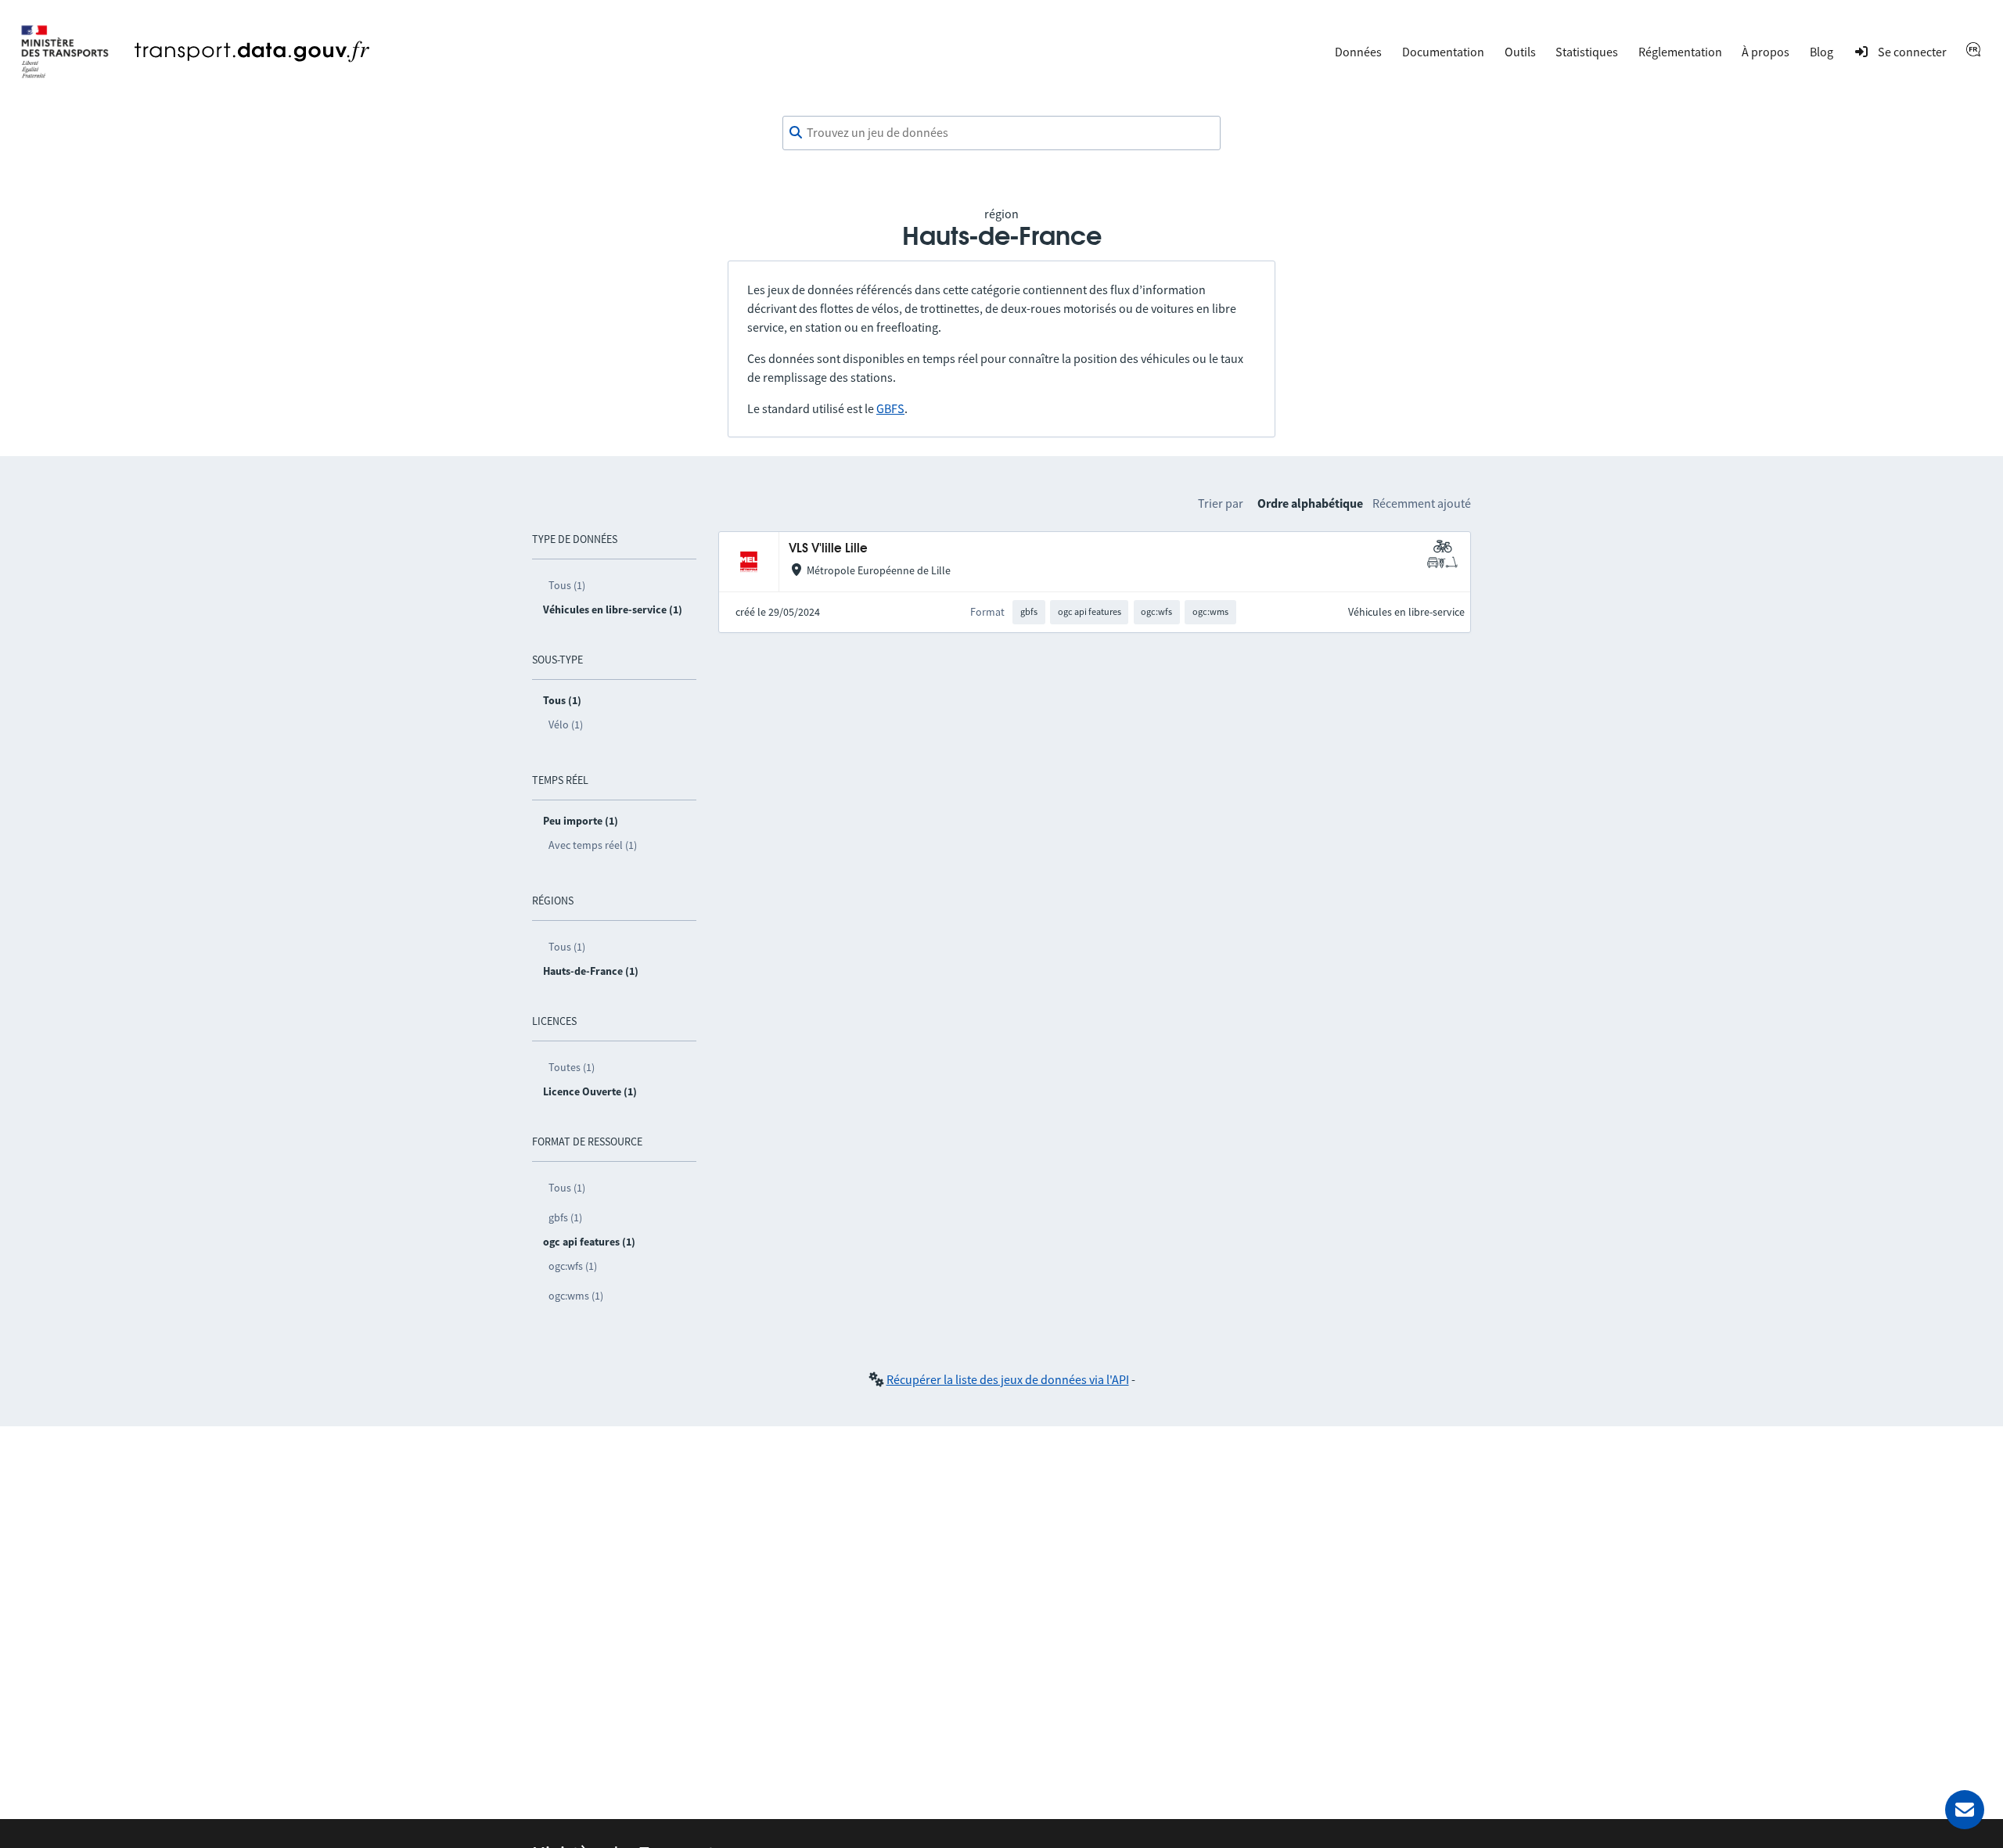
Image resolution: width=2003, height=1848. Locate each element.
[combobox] (1001, 133)
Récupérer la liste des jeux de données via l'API (1008, 1379)
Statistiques (1587, 52)
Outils (1520, 52)
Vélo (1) (566, 724)
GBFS (890, 408)
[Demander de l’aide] (1965, 1810)
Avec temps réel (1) (593, 845)
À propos (1766, 52)
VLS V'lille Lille (828, 549)
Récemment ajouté (1422, 503)
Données (1358, 52)
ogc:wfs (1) (573, 1266)
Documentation (1443, 52)
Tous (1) (567, 585)
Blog (1821, 52)
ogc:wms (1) (576, 1296)
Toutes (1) (572, 1067)
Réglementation (1680, 52)
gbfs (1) (565, 1217)
